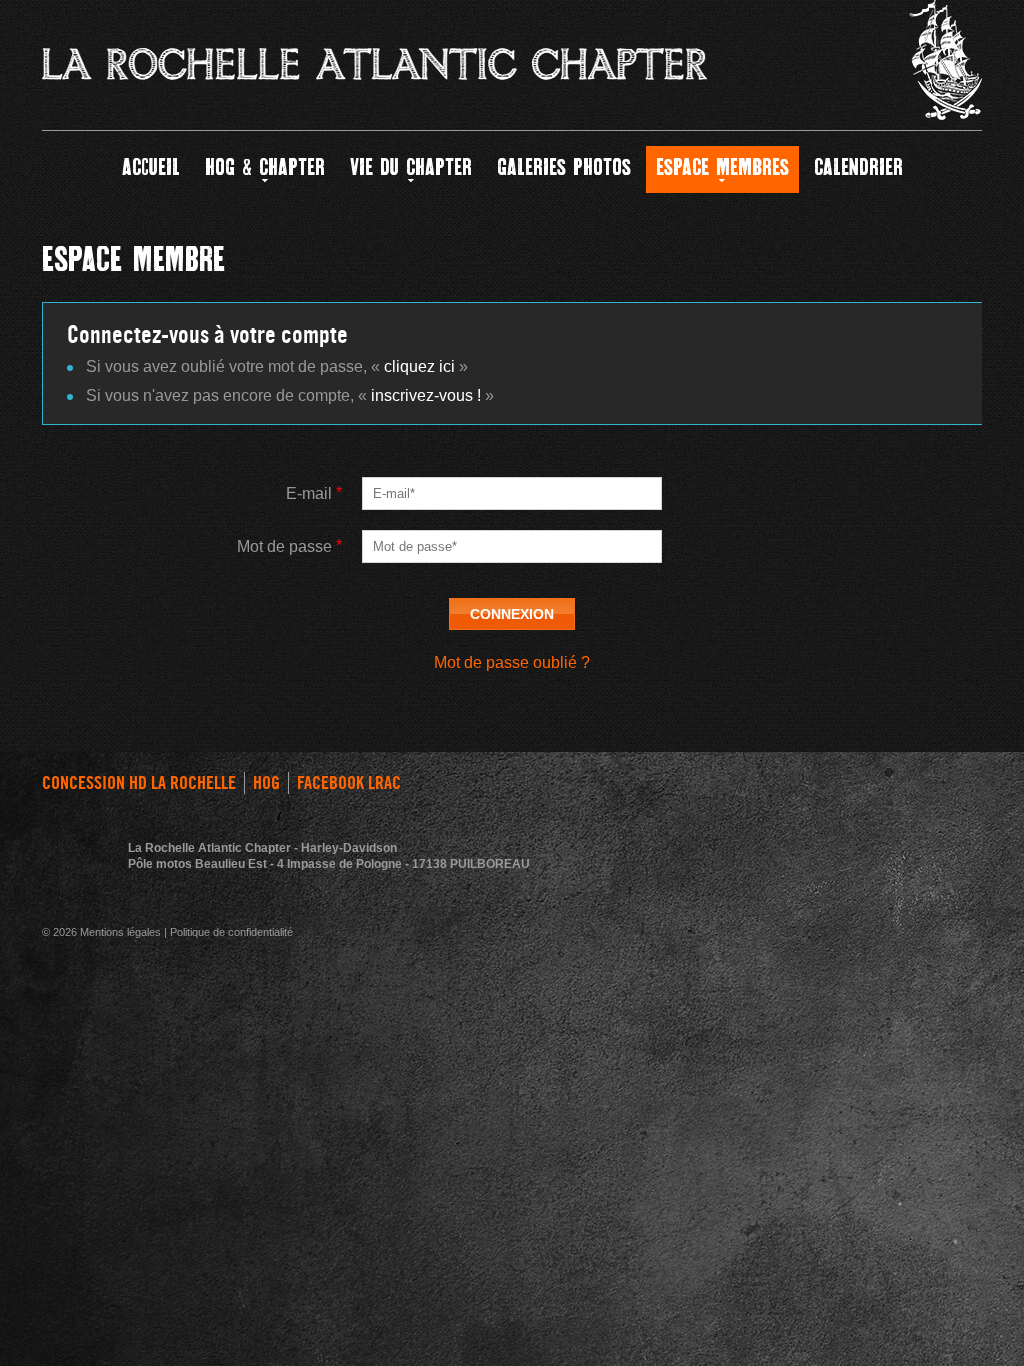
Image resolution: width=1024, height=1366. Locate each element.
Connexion (512, 614)
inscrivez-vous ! (426, 395)
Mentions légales (120, 932)
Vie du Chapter (411, 169)
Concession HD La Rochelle (139, 783)
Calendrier (858, 169)
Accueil (151, 169)
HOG (266, 783)
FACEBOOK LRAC (349, 783)
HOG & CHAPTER (265, 169)
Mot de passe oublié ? (512, 662)
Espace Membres (722, 169)
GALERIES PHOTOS (564, 169)
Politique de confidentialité (231, 932)
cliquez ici (419, 366)
